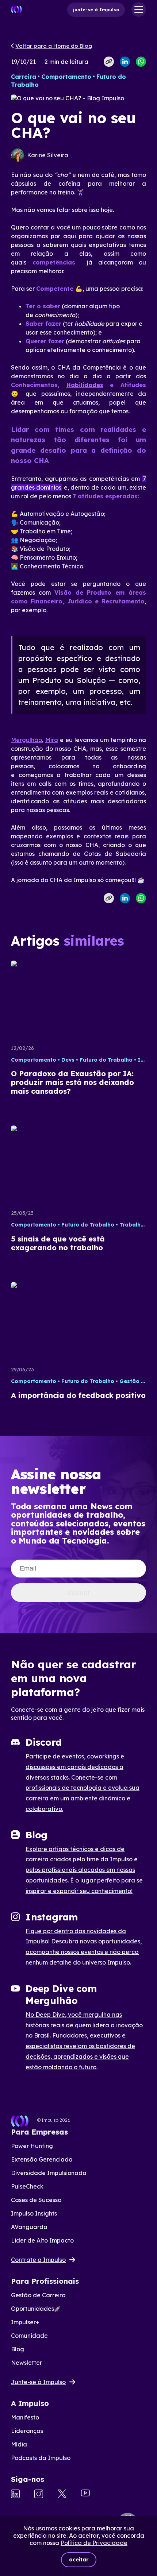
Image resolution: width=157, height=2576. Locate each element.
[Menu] (139, 9)
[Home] (16, 9)
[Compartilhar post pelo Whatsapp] (141, 62)
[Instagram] (39, 2495)
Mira (52, 740)
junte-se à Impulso (96, 10)
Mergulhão (26, 740)
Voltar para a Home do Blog (54, 46)
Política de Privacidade (94, 2543)
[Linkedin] (15, 2495)
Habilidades (85, 385)
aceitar (79, 2560)
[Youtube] (85, 2494)
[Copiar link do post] (109, 62)
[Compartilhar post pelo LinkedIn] (125, 62)
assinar (79, 1593)
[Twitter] (62, 2494)
